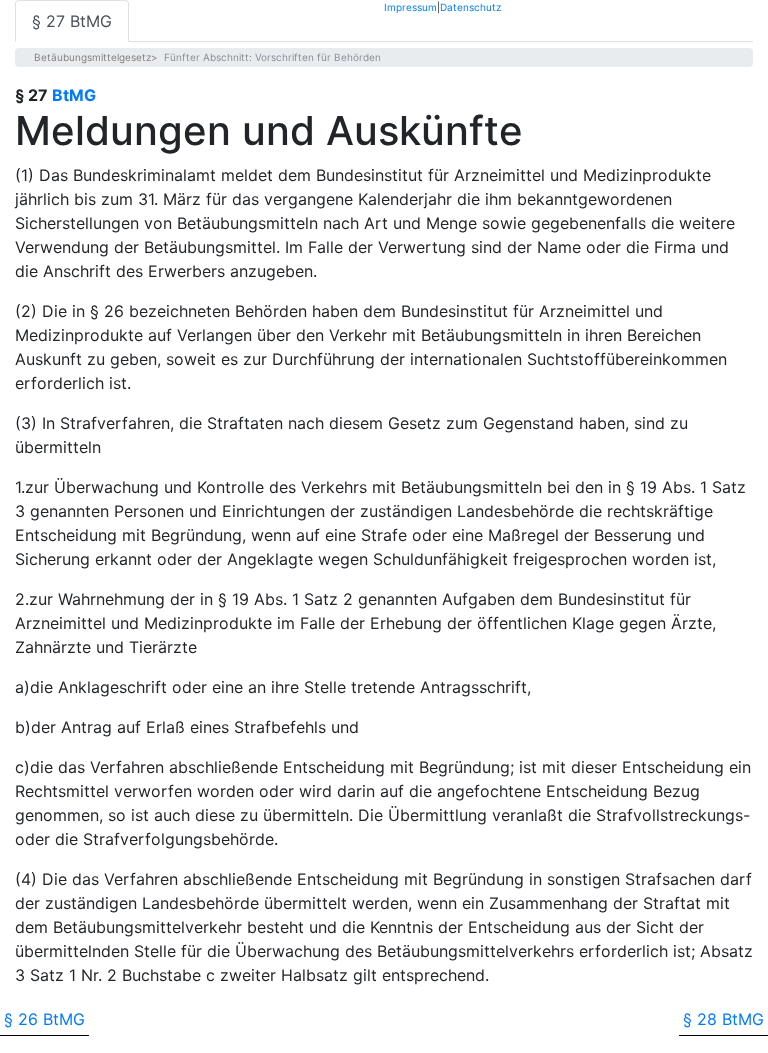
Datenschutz (470, 6)
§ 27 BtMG (72, 21)
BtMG (74, 95)
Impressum (410, 6)
